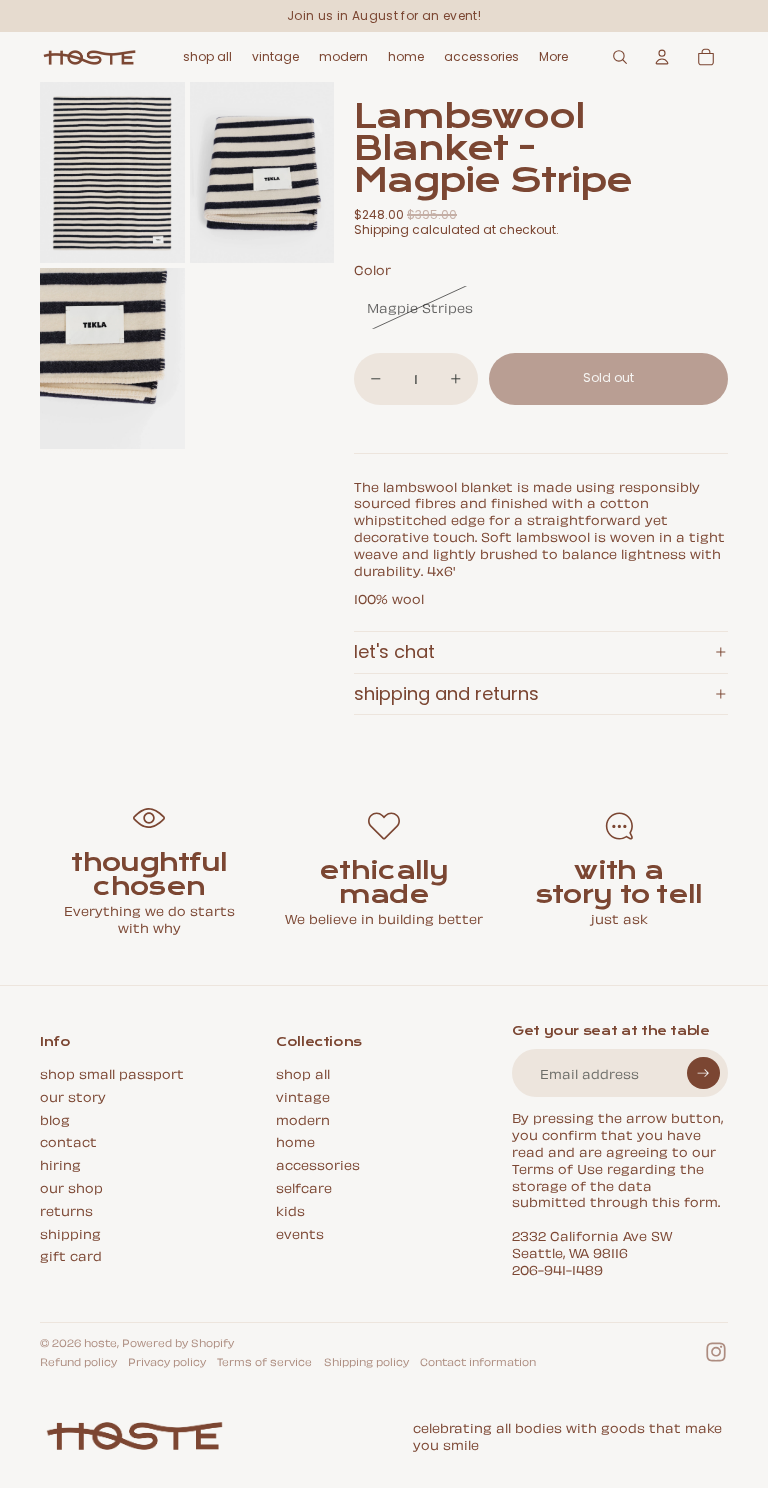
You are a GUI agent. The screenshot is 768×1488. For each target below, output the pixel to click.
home (295, 1140)
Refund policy (78, 1361)
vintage (303, 1095)
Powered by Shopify (178, 1342)
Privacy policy (167, 1361)
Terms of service (264, 1361)
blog (55, 1118)
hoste (100, 1342)
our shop (71, 1186)
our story (73, 1095)
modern (303, 1118)
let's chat (394, 651)
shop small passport (112, 1072)
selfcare (304, 1186)
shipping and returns (446, 693)
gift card (71, 1254)
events (300, 1232)
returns (66, 1209)
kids (290, 1209)
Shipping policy (366, 1361)
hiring (60, 1163)
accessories (318, 1163)
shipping (70, 1232)
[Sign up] (703, 1073)
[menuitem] (553, 57)
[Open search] (620, 57)
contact (68, 1140)
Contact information (478, 1361)
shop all (303, 1072)
